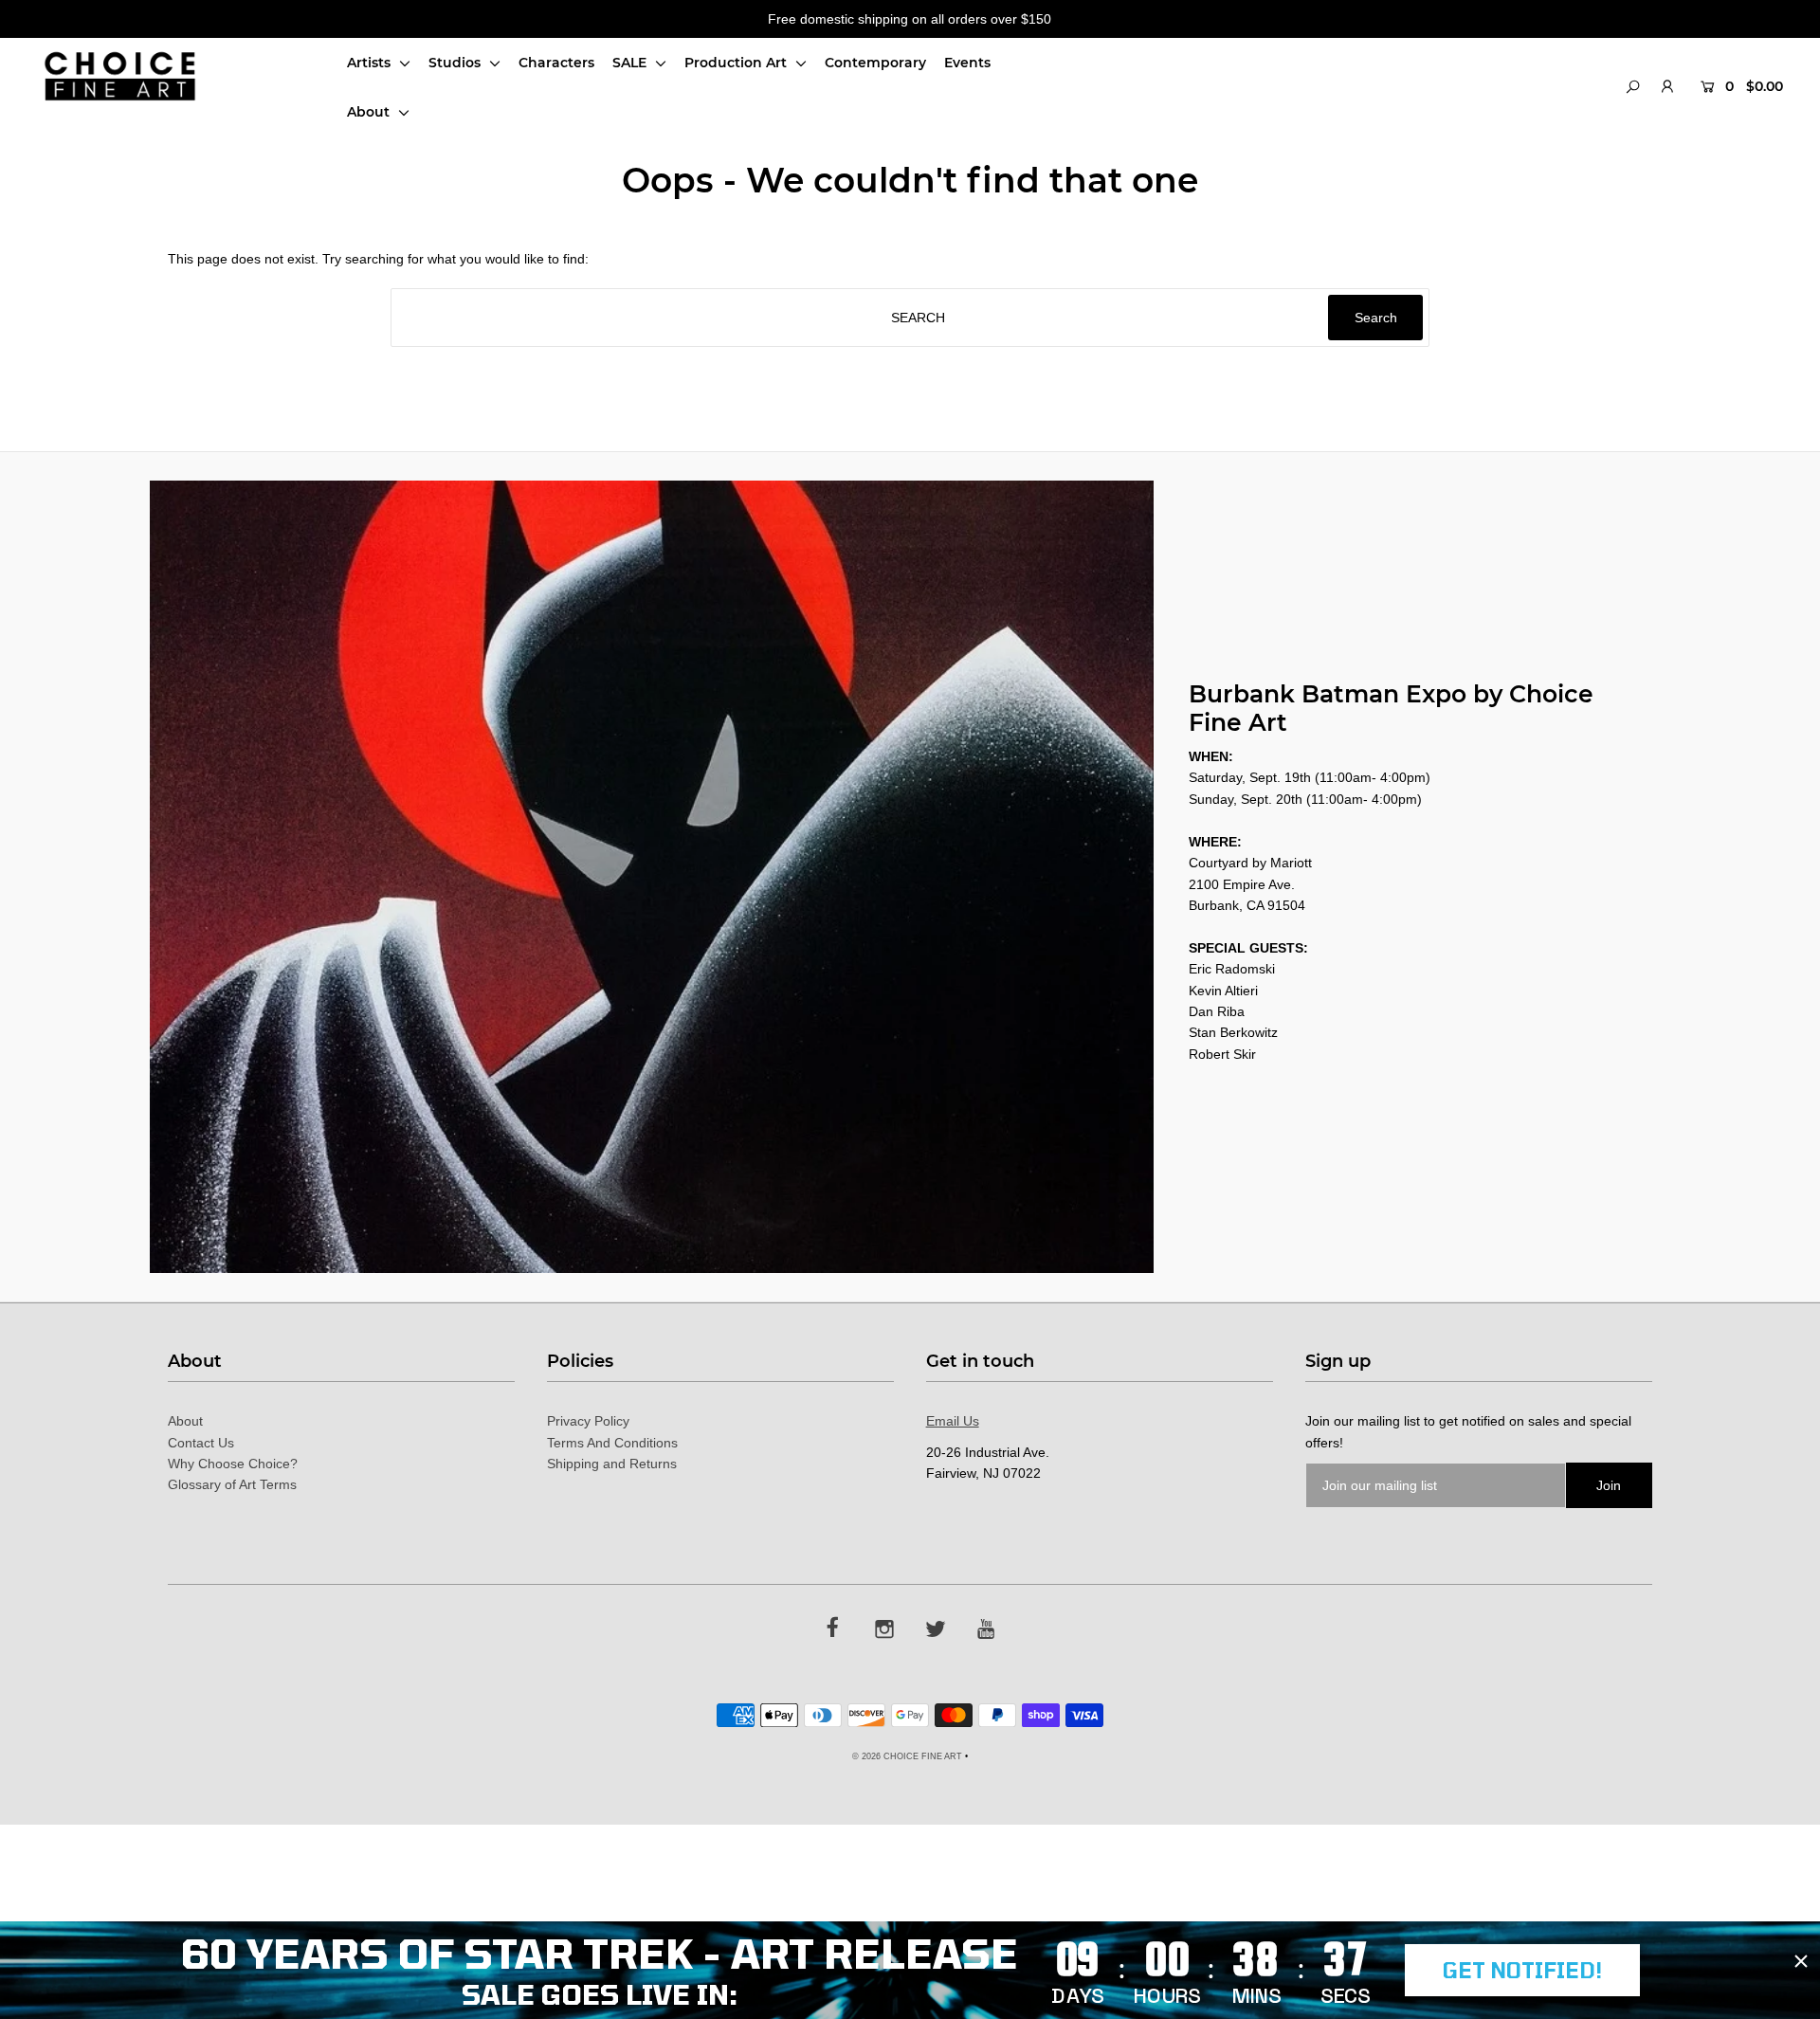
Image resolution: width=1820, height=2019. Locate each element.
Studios (456, 63)
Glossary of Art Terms (232, 1484)
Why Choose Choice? (233, 1464)
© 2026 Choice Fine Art (907, 1756)
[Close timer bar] (1801, 1961)
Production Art (737, 63)
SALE (631, 63)
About (370, 112)
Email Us (953, 1421)
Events (967, 63)
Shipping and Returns (612, 1464)
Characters (556, 63)
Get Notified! (1522, 1970)
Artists (371, 63)
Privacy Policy (588, 1421)
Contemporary (875, 63)
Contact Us (201, 1443)
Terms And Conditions (612, 1443)
